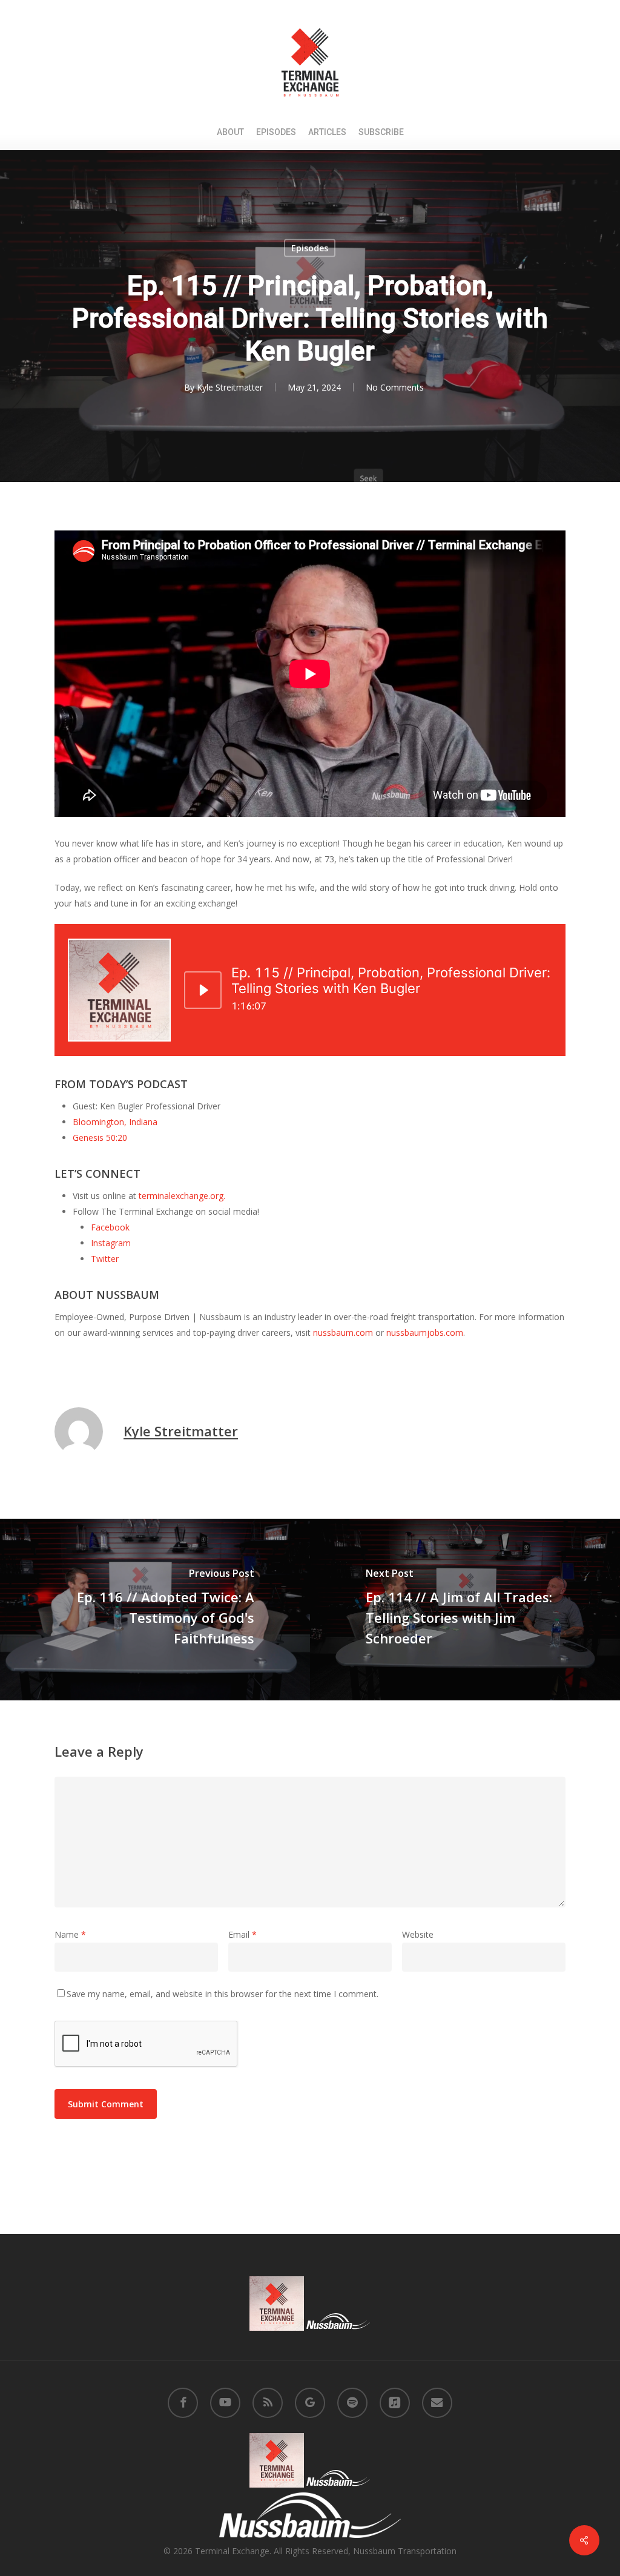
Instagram (111, 1243)
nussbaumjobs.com (425, 1333)
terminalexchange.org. (182, 1196)
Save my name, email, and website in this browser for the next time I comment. (223, 1994)
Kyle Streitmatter (230, 387)
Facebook (110, 1227)
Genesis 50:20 (100, 1138)
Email (242, 1934)
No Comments (395, 387)
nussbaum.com (343, 1333)
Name (70, 1934)
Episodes (310, 248)
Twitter (105, 1259)
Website (418, 1934)
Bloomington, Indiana (115, 1122)
